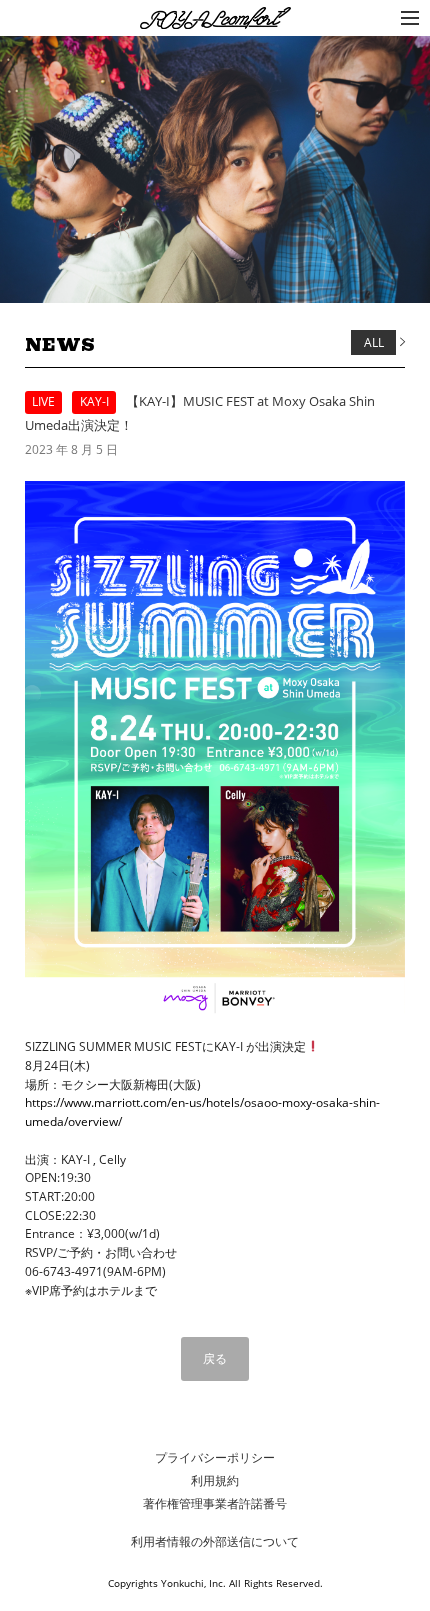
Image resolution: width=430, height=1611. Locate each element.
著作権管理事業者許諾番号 (215, 1503)
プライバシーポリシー (215, 1457)
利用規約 (215, 1480)
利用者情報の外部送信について (215, 1541)
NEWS (60, 345)
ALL (374, 342)
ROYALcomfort (184, 19)
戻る (215, 1358)
